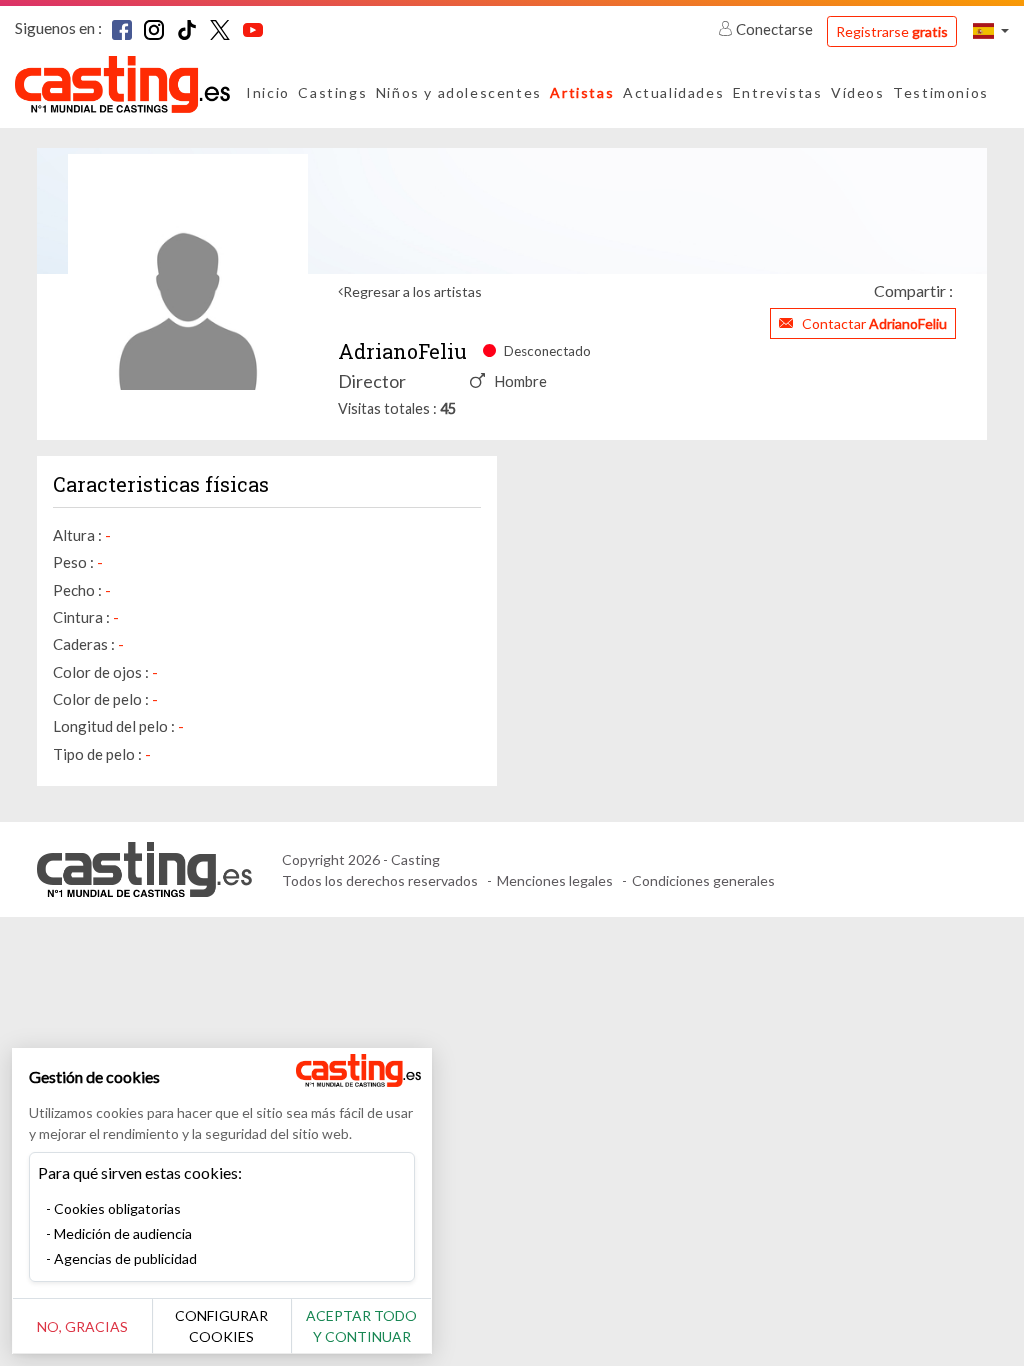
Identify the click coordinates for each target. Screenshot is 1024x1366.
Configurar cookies (221, 1326)
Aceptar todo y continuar (361, 1326)
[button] (991, 30)
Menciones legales (555, 880)
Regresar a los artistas (412, 291)
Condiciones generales (703, 880)
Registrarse (892, 31)
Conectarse (774, 29)
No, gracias (82, 1326)
